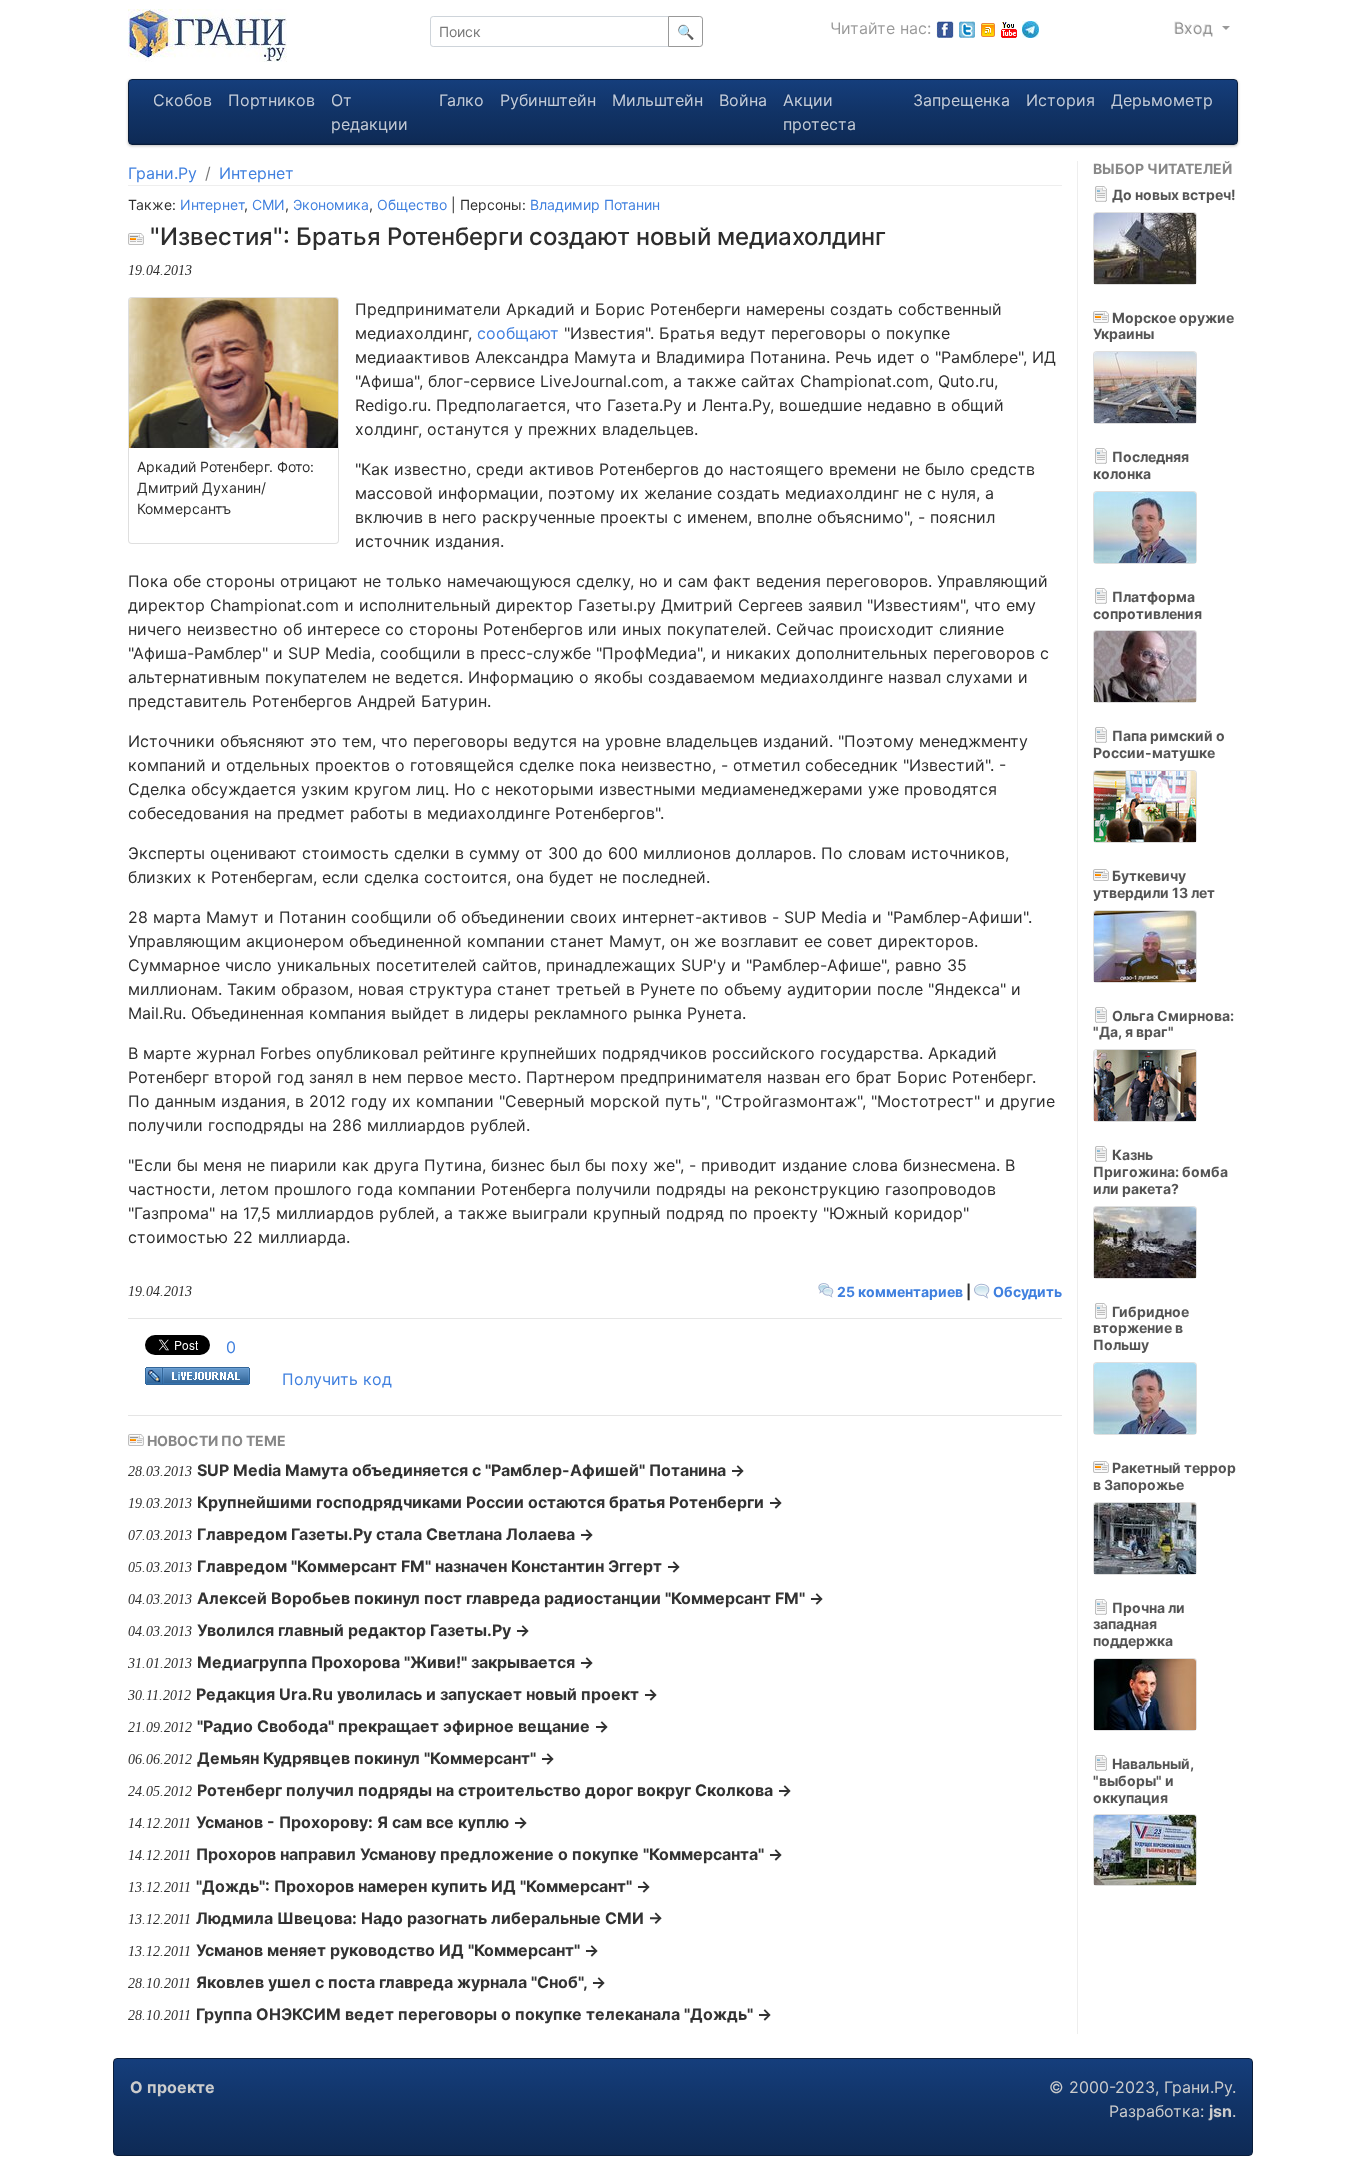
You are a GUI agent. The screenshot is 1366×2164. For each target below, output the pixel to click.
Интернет (256, 173)
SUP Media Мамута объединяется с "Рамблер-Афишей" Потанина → (471, 1470)
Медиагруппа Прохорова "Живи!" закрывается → (395, 1662)
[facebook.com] (945, 28)
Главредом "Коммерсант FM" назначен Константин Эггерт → (439, 1566)
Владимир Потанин (595, 204)
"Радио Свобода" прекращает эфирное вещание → (403, 1726)
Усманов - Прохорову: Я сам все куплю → (362, 1822)
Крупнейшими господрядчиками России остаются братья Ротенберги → (490, 1502)
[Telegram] (1030, 28)
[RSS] (988, 28)
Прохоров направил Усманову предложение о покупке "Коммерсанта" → (489, 1854)
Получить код (337, 1379)
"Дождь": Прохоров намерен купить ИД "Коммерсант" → (423, 1886)
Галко (461, 100)
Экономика (331, 204)
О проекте (172, 2087)
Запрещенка (961, 100)
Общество (412, 204)
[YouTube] (1009, 28)
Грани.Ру (162, 173)
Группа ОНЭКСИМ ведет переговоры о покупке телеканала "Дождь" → (484, 2014)
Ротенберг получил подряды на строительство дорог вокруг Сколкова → (494, 1790)
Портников (271, 100)
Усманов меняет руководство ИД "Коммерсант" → (397, 1950)
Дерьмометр (1162, 100)
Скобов (182, 100)
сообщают (518, 333)
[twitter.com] (967, 28)
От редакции (369, 112)
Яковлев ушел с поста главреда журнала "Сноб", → (401, 1982)
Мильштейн (657, 100)
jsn (1220, 2111)
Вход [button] (1196, 28)
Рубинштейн (548, 100)
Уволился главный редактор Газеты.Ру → (363, 1630)
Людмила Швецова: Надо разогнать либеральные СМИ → (429, 1918)
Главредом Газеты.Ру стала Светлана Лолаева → (395, 1534)
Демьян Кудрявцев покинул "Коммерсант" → (376, 1758)
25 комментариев (900, 1291)
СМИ (268, 204)
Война (743, 100)
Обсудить (1026, 1291)
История (1060, 100)
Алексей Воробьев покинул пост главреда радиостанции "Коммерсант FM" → (510, 1598)
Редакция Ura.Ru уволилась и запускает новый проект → (427, 1694)
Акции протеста (819, 112)
